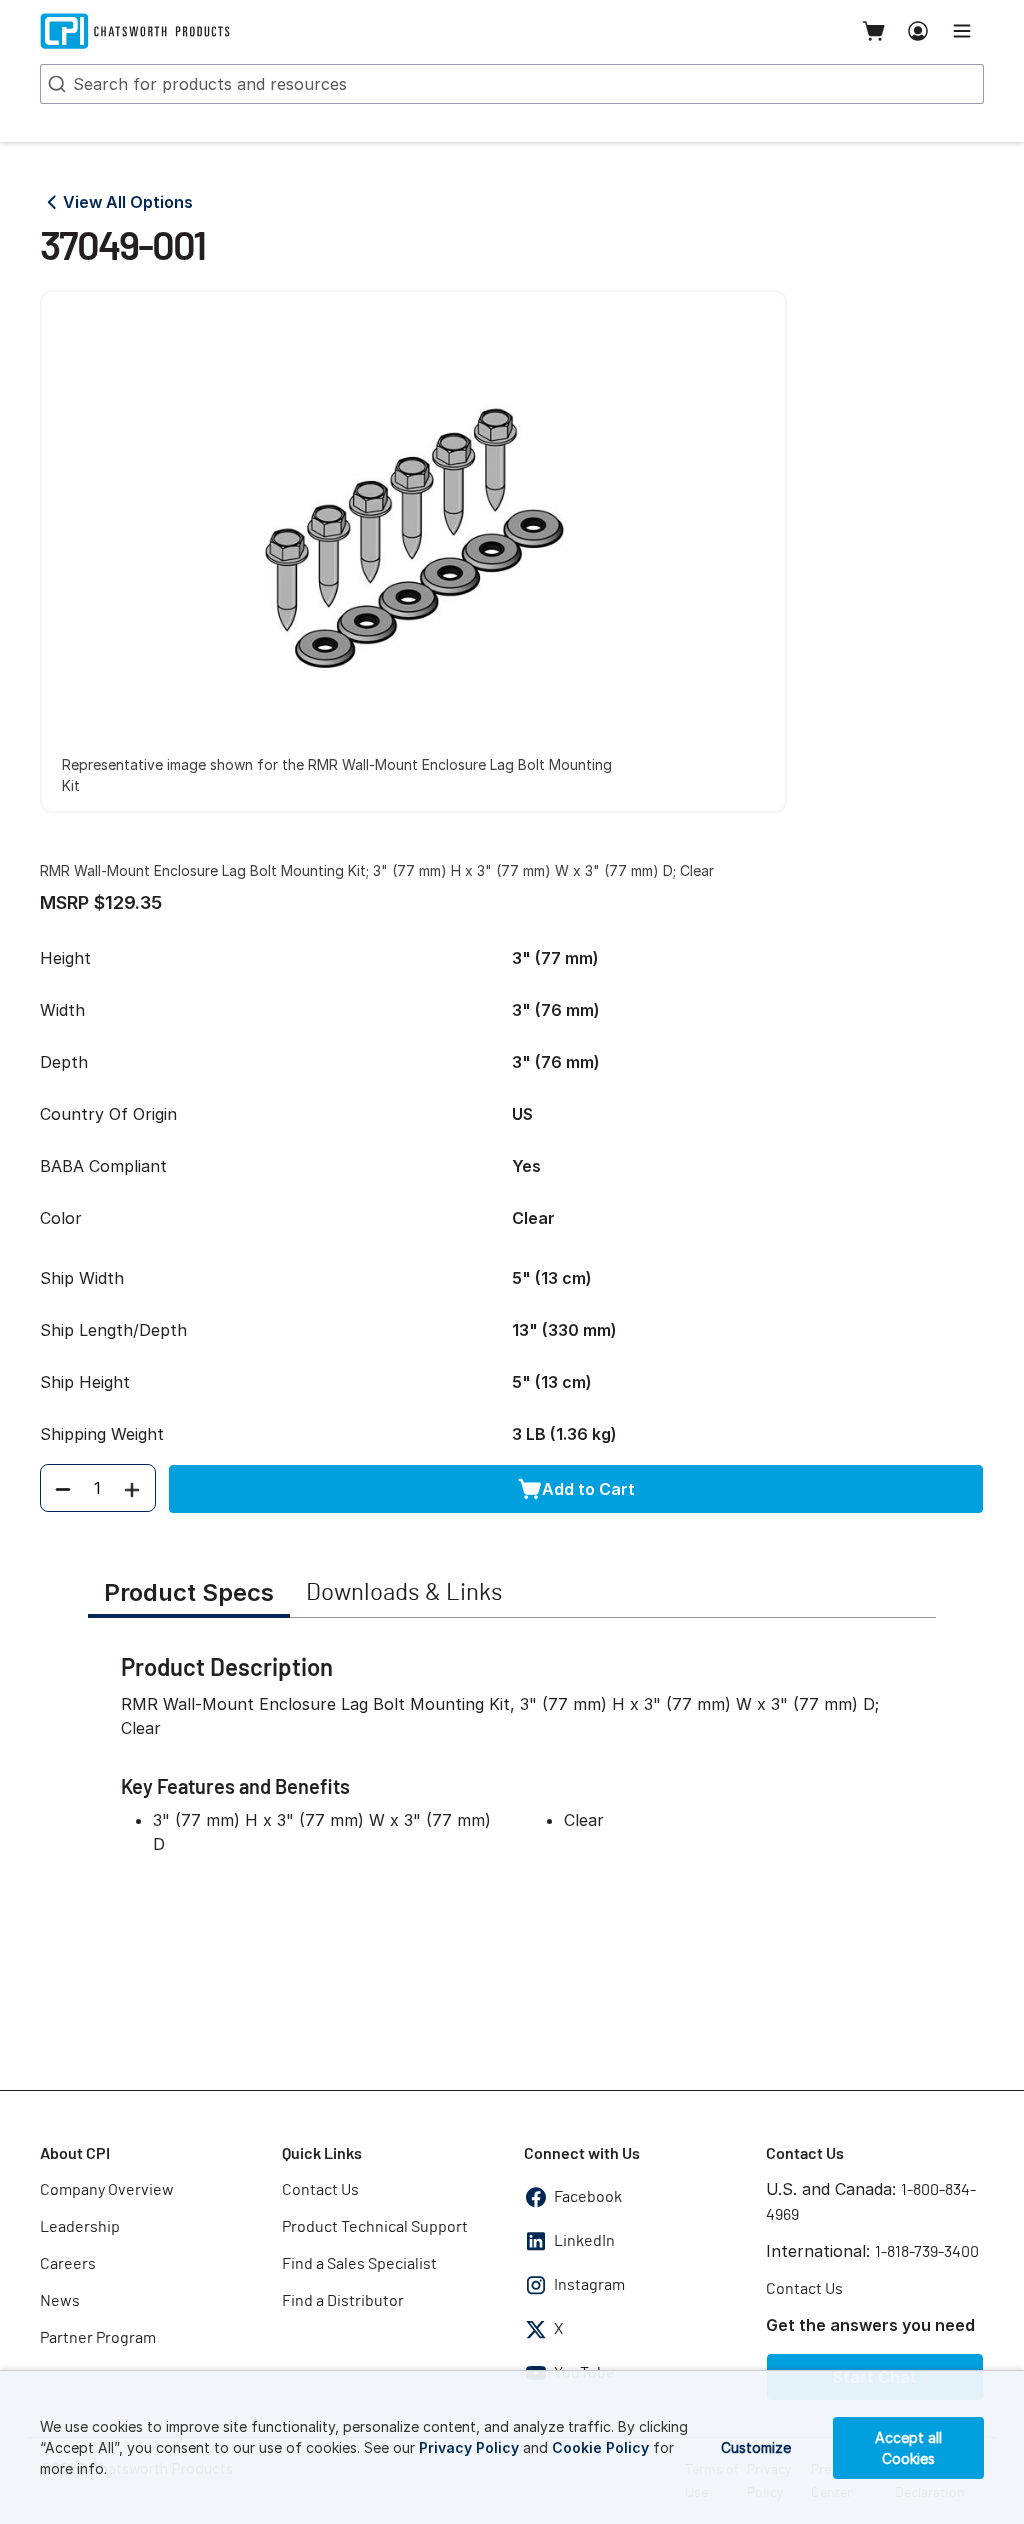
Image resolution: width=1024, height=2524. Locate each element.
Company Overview (107, 2190)
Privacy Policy (469, 2447)
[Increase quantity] (132, 1488)
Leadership (80, 2227)
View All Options (128, 202)
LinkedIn (584, 2241)
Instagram (589, 2285)
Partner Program (98, 2338)
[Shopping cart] (874, 31)
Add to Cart (588, 1489)
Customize (756, 2447)
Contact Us (320, 2190)
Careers (68, 2264)
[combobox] (512, 84)
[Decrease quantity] (63, 1488)
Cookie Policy (600, 2447)
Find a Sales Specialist (359, 2264)
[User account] (918, 31)
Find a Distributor (343, 2301)
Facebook (588, 2197)
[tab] (189, 1595)
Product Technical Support (375, 2227)
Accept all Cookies (908, 2448)
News (60, 2301)
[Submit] (55, 84)
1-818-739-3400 (927, 2252)
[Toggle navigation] (962, 31)
